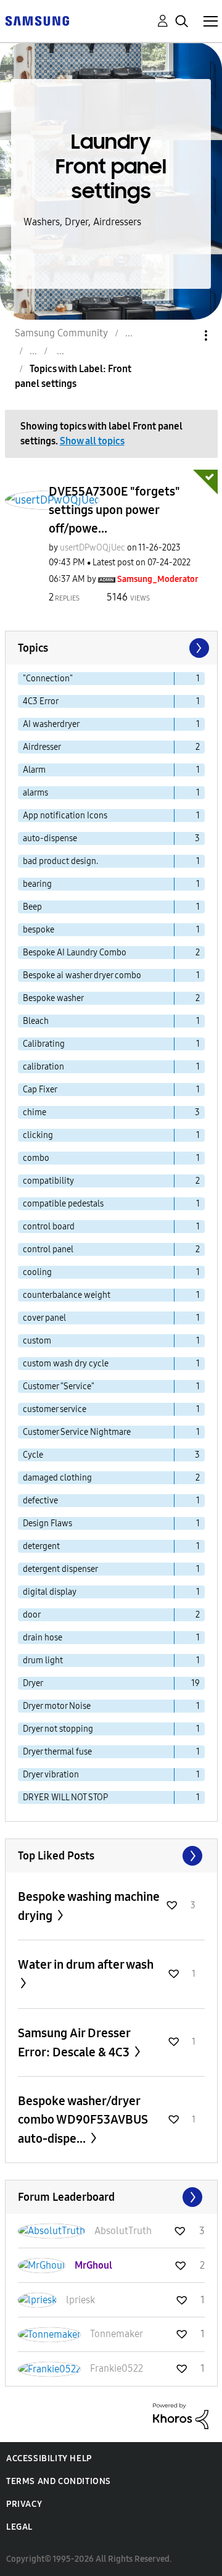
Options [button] (185, 335)
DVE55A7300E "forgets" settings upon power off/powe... (114, 510)
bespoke (39, 930)
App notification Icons (65, 816)
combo (36, 1158)
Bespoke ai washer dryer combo (82, 975)
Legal (19, 2527)
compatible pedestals (63, 1204)
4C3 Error (41, 701)
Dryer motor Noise (57, 1706)
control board (49, 1227)
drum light (43, 1660)
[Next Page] (198, 648)
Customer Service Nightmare (77, 1432)
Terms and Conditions (59, 2481)
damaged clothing (57, 1478)
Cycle (33, 1455)
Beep (32, 907)
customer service (55, 1409)
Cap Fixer (40, 1090)
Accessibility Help (49, 2458)
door (32, 1615)
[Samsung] (37, 20)
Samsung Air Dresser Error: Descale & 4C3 (75, 2042)
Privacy (24, 2504)
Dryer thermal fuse (57, 1752)
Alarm (34, 770)
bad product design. (60, 861)
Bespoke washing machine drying (89, 1906)
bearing (37, 884)
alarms (35, 793)
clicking (38, 1135)
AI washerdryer (51, 724)
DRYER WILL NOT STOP (65, 1797)
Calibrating (44, 1044)
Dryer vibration (51, 1775)
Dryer (33, 1683)
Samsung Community (61, 333)
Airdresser (42, 747)
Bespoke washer (53, 998)
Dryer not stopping (58, 1729)
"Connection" (48, 679)
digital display (50, 1592)
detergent (41, 1546)
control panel (48, 1249)
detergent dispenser (60, 1569)
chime (35, 1112)
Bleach (36, 1021)
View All (111, 1856)
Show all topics (92, 441)
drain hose (43, 1638)
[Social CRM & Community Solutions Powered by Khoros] (181, 2415)
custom (37, 1341)
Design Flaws (47, 1523)
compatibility (48, 1181)
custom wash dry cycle (66, 1364)
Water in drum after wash (86, 1964)
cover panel (44, 1318)
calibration (43, 1067)
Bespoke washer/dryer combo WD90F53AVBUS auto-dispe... (83, 2120)
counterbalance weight (67, 1295)
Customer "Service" (59, 1386)
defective (40, 1501)
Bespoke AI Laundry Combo (75, 953)
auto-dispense (50, 838)
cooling (37, 1272)
